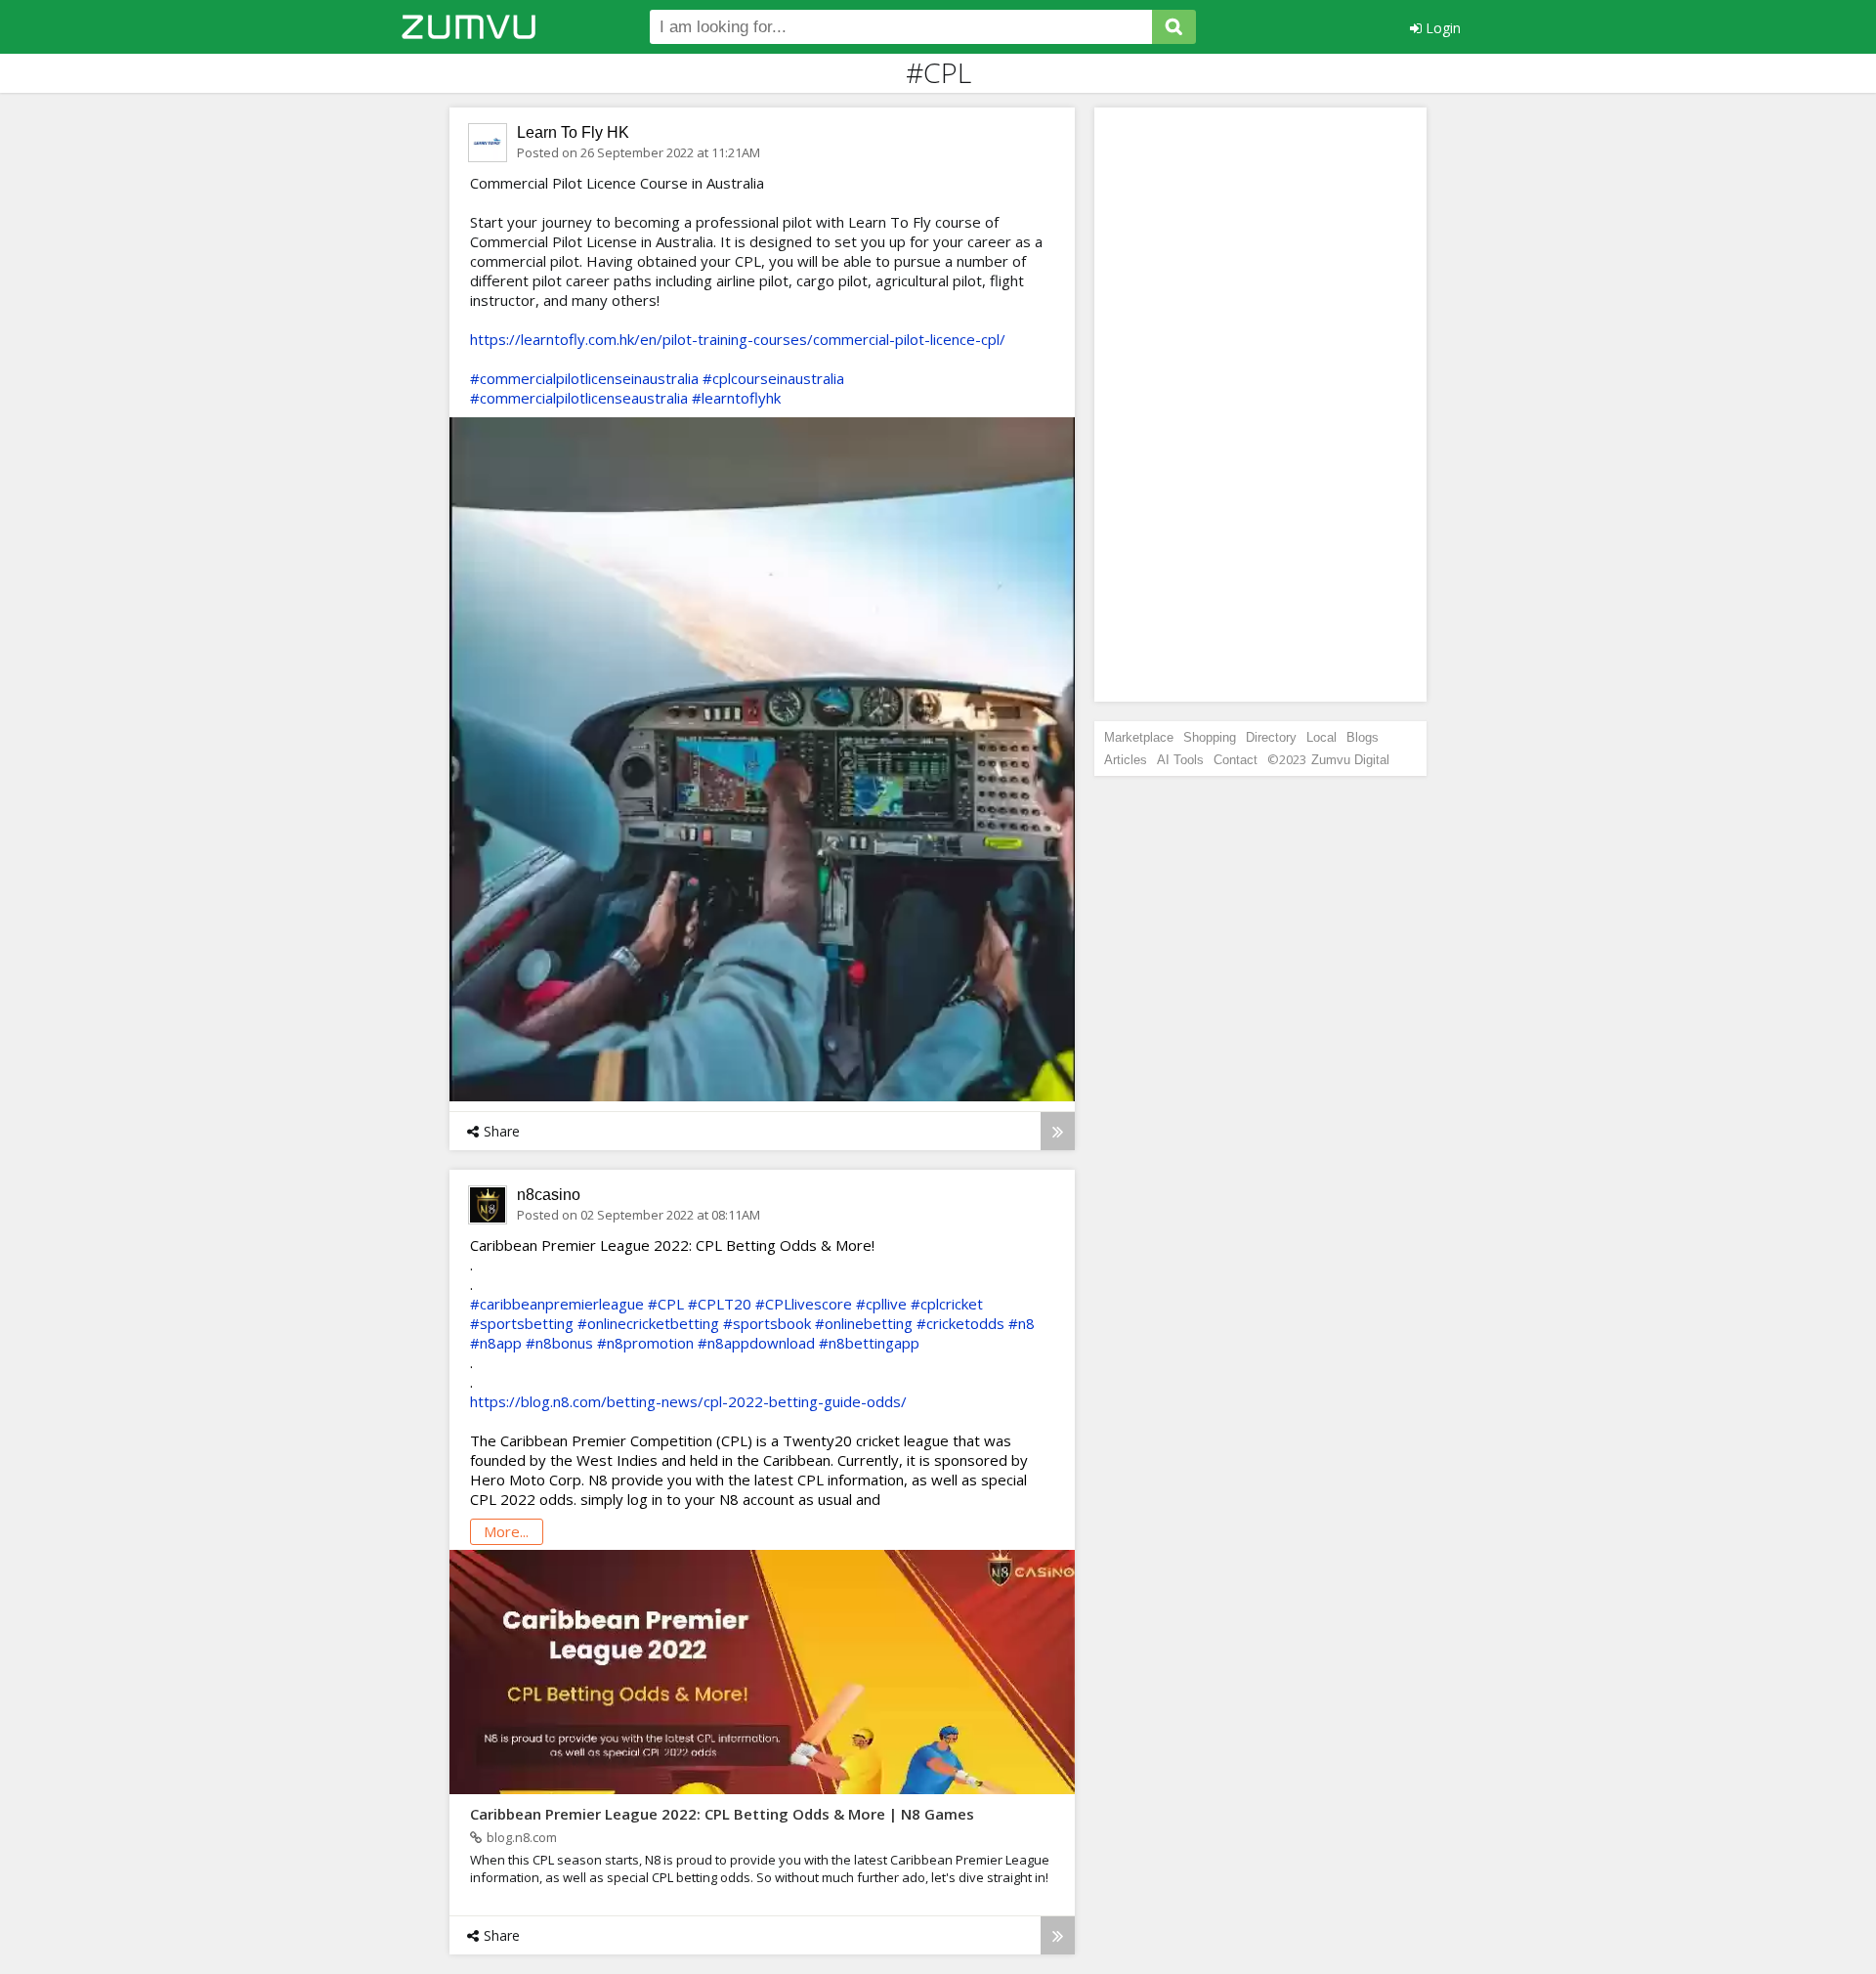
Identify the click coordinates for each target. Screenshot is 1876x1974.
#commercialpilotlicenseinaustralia (584, 378)
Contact (1236, 760)
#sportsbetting (522, 1323)
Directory (1271, 737)
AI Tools (1180, 760)
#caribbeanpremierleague (557, 1304)
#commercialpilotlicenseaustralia (579, 398)
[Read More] (1058, 1131)
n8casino (549, 1195)
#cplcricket (947, 1304)
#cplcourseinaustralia (773, 378)
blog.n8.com (522, 1837)
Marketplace (1139, 737)
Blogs (1363, 737)
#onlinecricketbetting (648, 1323)
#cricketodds (960, 1323)
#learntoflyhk (736, 398)
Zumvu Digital (1350, 760)
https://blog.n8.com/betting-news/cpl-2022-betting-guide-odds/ (688, 1401)
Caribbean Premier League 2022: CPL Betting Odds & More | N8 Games (722, 1814)
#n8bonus (559, 1343)
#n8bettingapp (869, 1343)
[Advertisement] (1260, 405)
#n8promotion (645, 1343)
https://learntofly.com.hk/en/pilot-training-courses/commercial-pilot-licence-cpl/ (738, 339)
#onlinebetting (864, 1323)
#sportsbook (767, 1323)
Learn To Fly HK (573, 132)
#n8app (496, 1343)
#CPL (666, 1304)
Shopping (1210, 737)
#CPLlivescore (804, 1304)
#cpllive (881, 1304)
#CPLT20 (720, 1304)
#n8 (1022, 1323)
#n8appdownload (756, 1343)
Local (1322, 737)
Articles (1126, 760)
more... (506, 1531)
